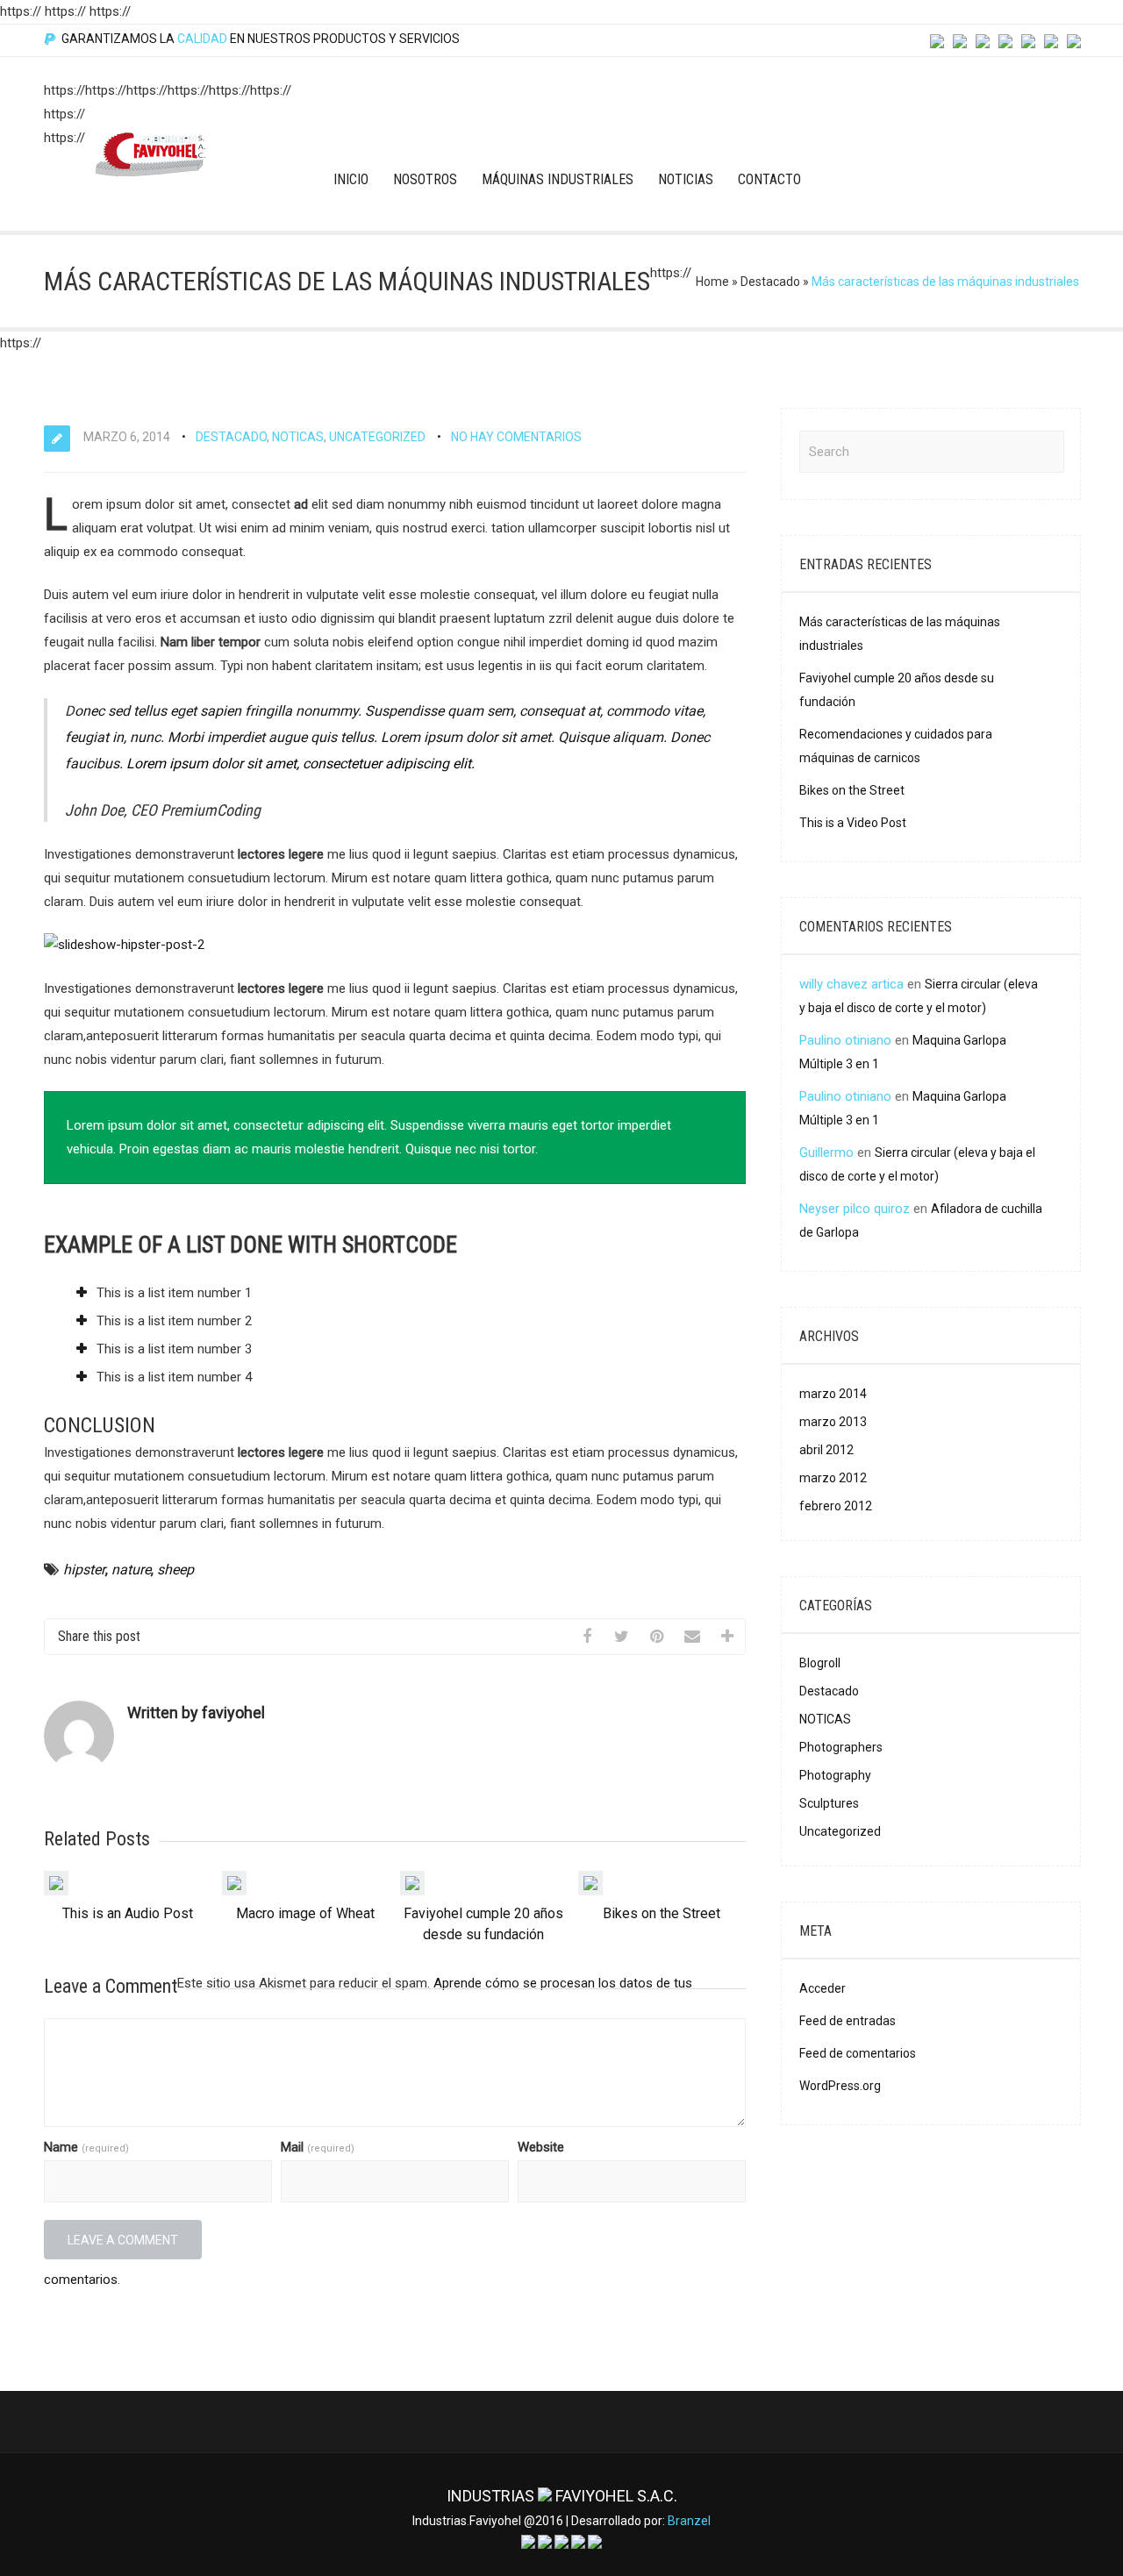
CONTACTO (769, 179)
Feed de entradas (848, 2021)
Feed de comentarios (858, 2053)
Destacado (770, 282)
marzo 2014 (833, 1394)
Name (86, 2147)
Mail (318, 2147)
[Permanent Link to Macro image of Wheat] (234, 1891)
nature (131, 1570)
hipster (84, 1570)
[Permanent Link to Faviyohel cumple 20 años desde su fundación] (412, 1891)
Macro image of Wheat (305, 1913)
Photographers (841, 1747)
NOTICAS (298, 437)
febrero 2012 (836, 1506)
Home (712, 282)
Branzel (689, 2521)
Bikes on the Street (662, 1913)
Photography (835, 1775)
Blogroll (820, 1663)
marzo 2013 (833, 1422)
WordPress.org (840, 2086)
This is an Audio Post (128, 1913)
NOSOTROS (425, 179)
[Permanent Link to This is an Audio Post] (56, 1891)
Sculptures (829, 1803)
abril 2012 (826, 1450)
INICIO (351, 179)
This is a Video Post (853, 823)
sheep (175, 1570)
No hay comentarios (516, 437)
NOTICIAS (686, 179)
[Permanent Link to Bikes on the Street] (590, 1891)
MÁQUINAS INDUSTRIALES (558, 179)
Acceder (823, 1988)
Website (541, 2147)
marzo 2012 (833, 1478)
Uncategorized (377, 437)
